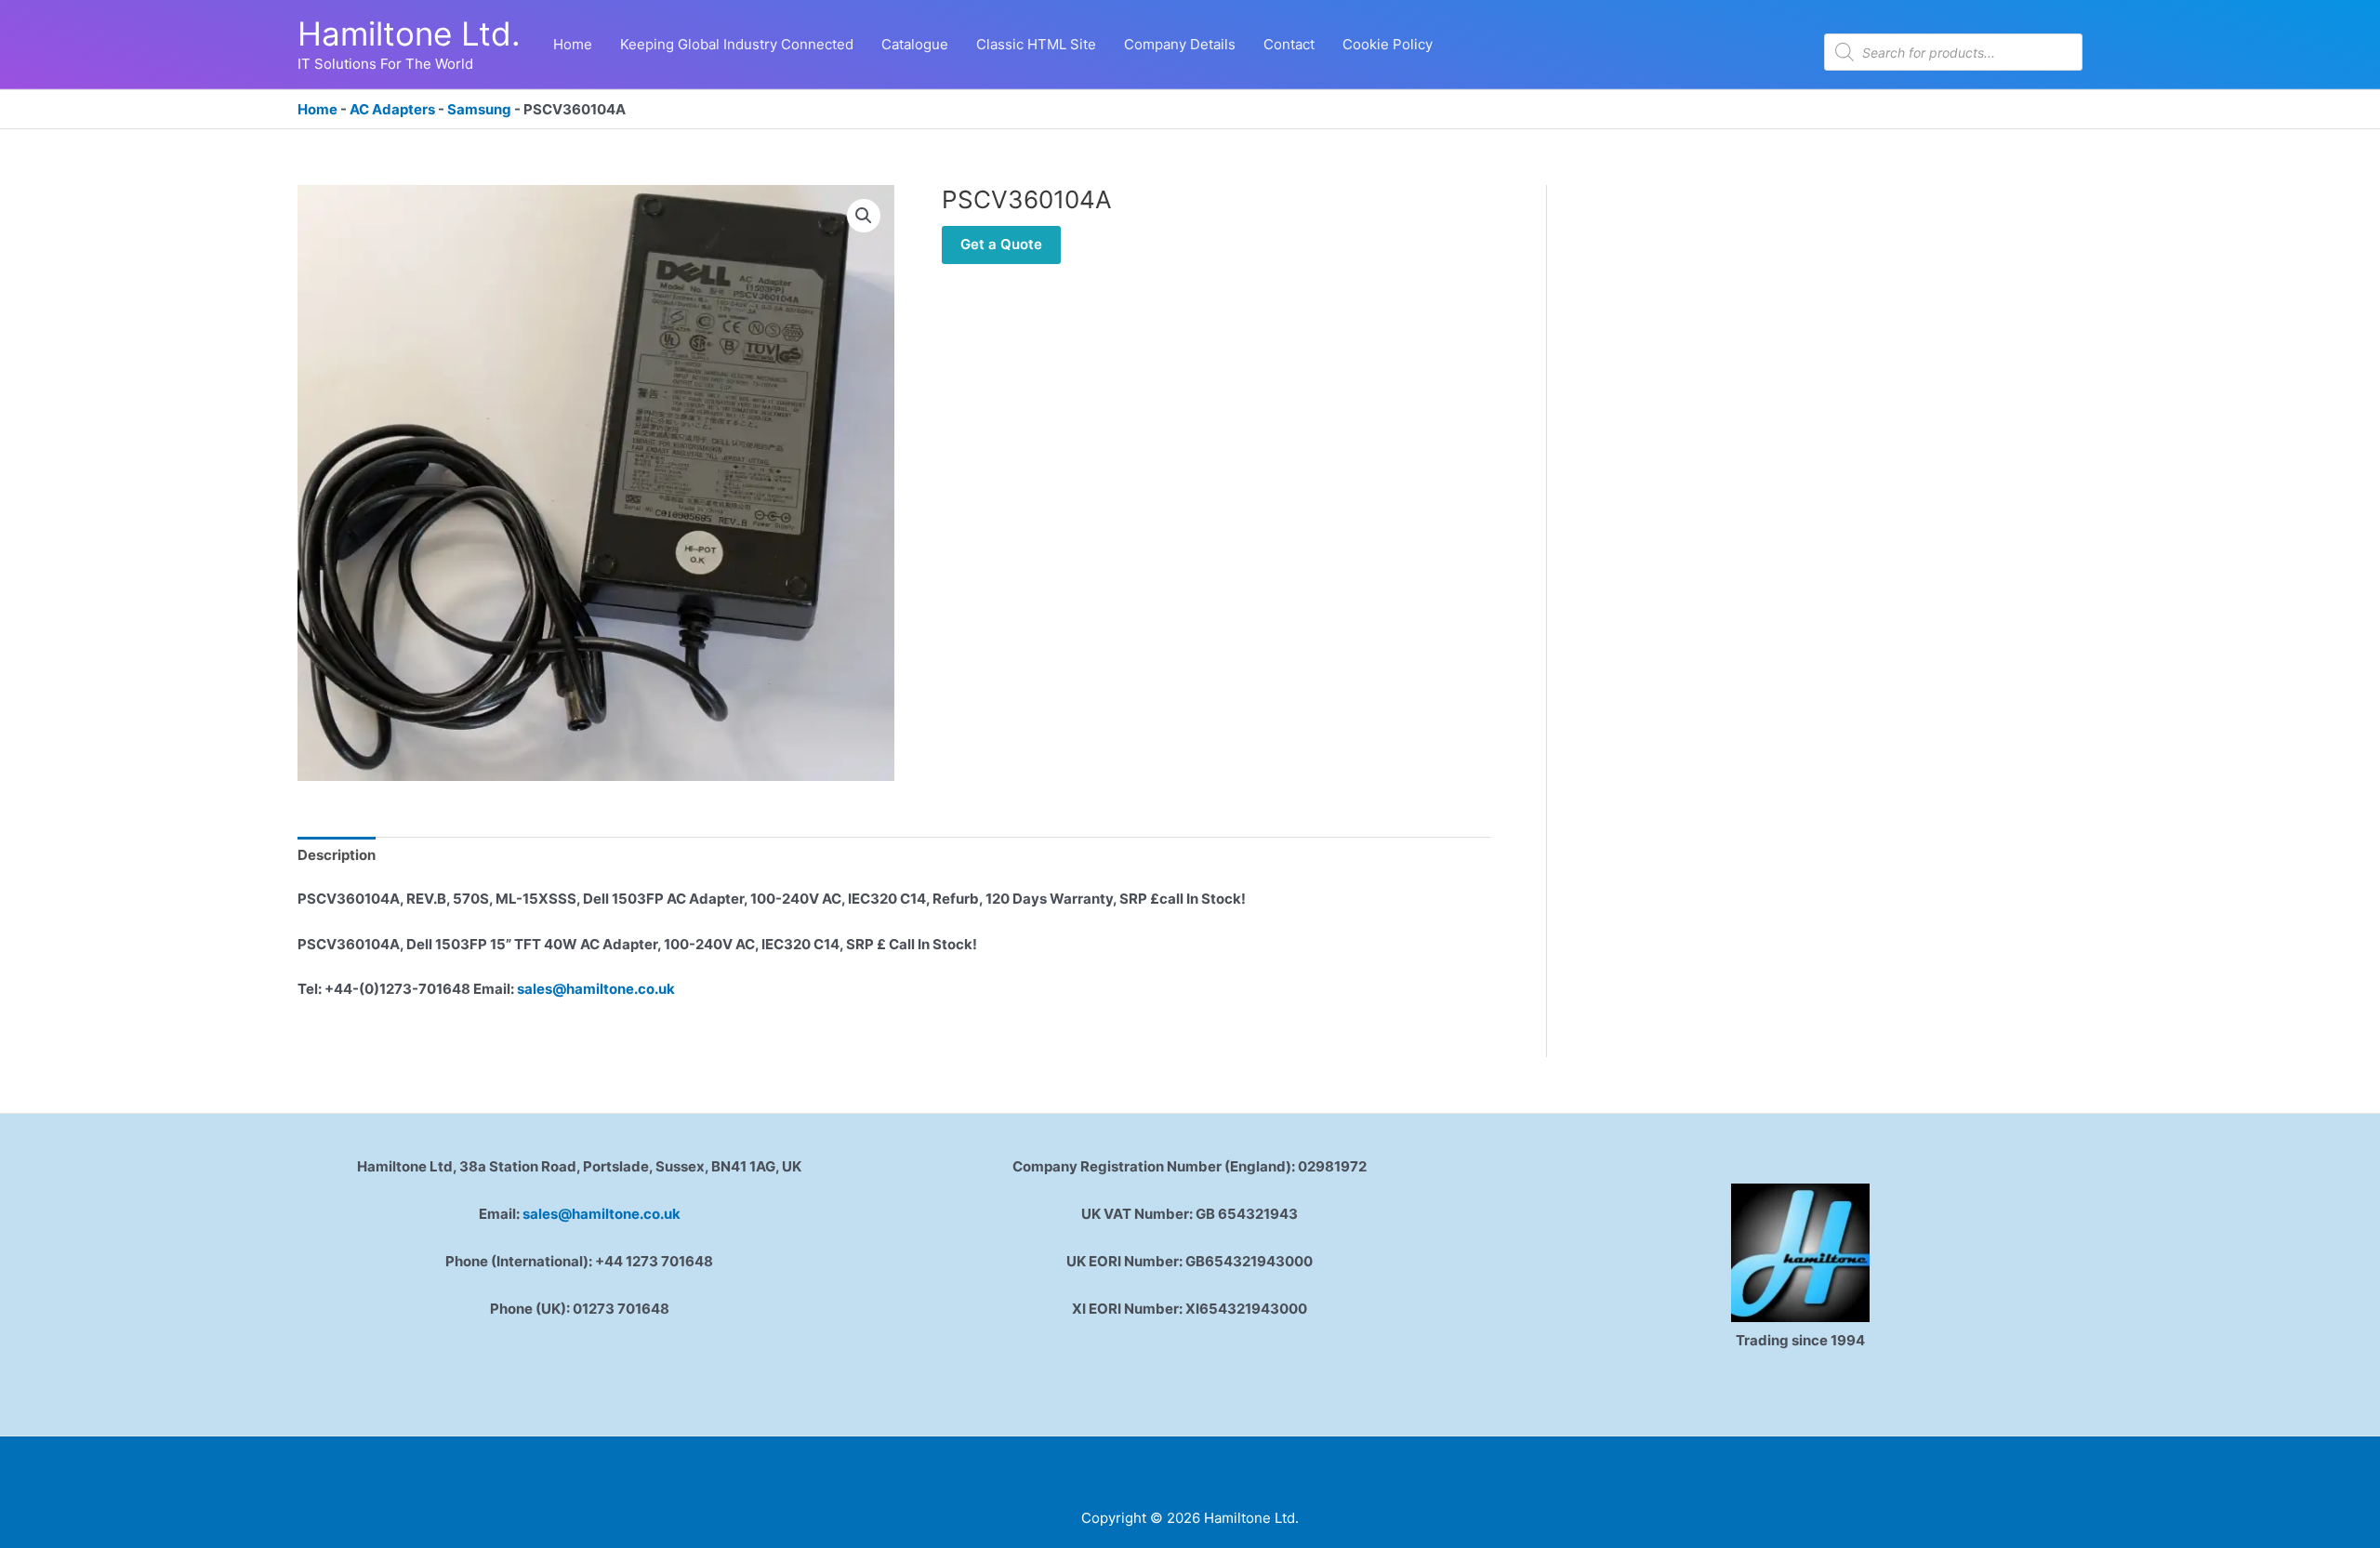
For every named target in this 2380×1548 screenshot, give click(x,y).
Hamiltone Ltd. (409, 33)
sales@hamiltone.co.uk (596, 989)
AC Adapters (392, 109)
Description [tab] (337, 855)
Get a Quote (1001, 244)
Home (317, 109)
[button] (864, 216)
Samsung (479, 109)
